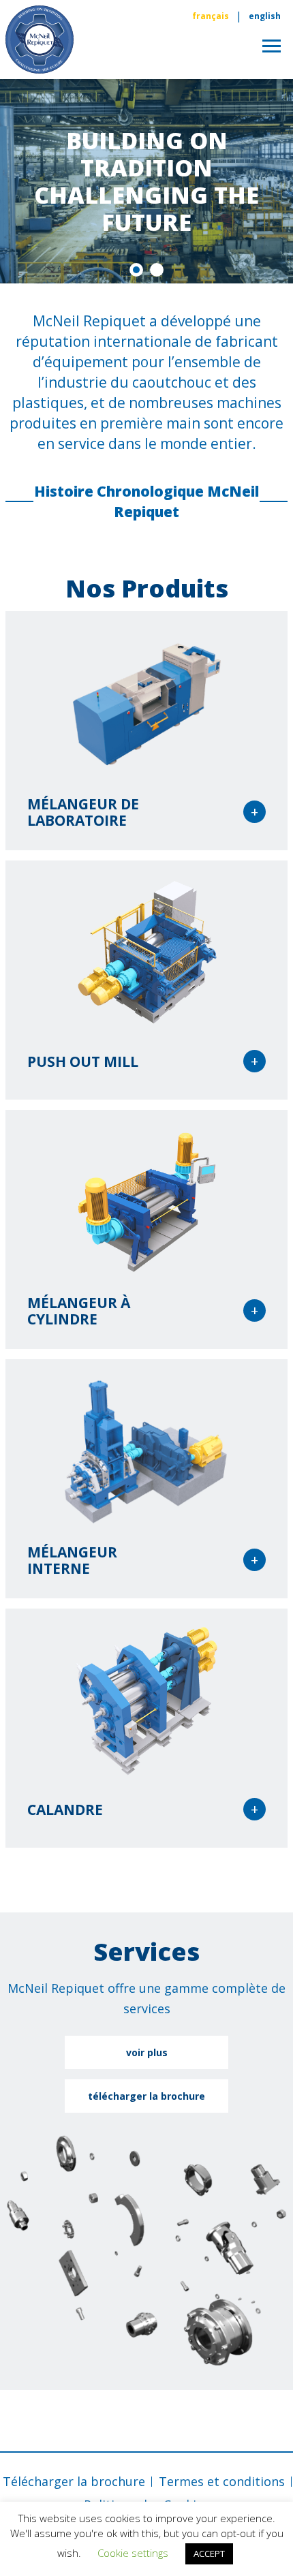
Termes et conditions (222, 2481)
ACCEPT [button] (209, 2554)
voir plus (147, 2052)
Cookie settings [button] (133, 2553)
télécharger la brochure (146, 2096)
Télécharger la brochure (74, 2481)
